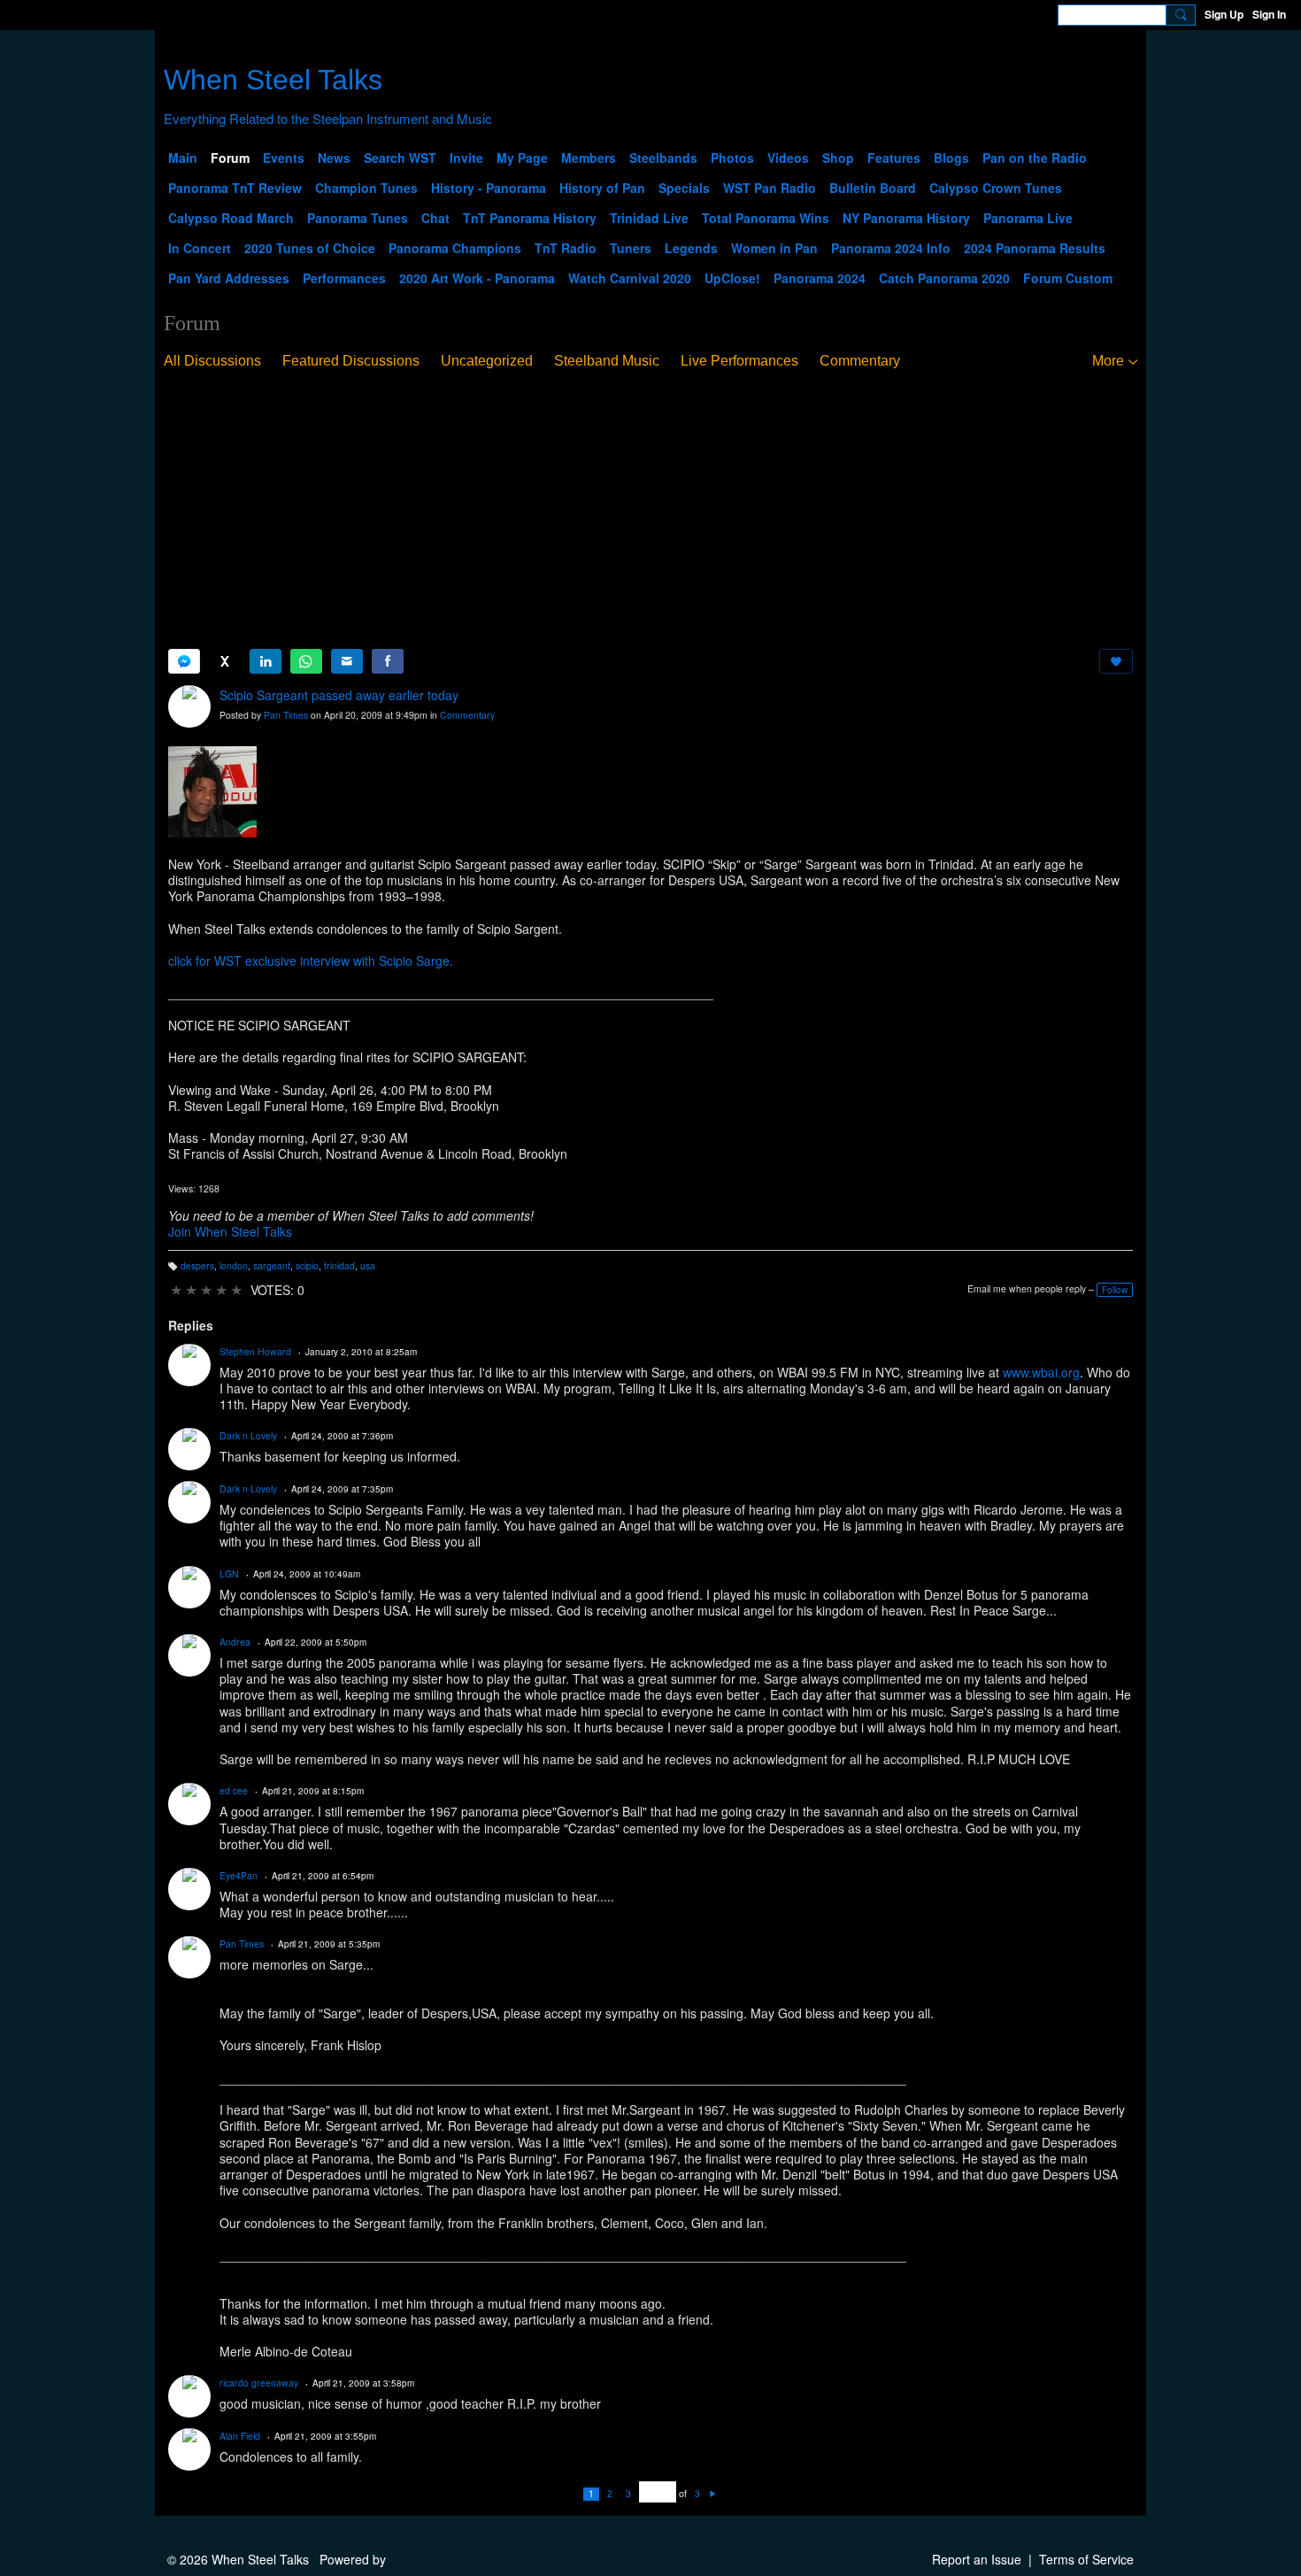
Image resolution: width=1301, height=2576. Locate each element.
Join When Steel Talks (230, 1231)
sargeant (272, 1265)
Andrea (235, 1642)
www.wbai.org (1041, 1372)
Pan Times (286, 715)
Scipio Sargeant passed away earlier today (339, 695)
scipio (307, 1265)
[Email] (347, 661)
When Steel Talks (273, 80)
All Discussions (212, 361)
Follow (1115, 1290)
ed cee (234, 1790)
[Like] (1116, 661)
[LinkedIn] (266, 661)
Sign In (1269, 14)
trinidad (339, 1265)
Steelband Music (607, 361)
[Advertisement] (650, 510)
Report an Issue (977, 2559)
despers (197, 1265)
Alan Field (240, 2436)
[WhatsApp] (306, 661)
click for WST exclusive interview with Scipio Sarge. (311, 960)
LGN (229, 1573)
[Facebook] (388, 661)
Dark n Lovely (248, 1435)
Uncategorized (487, 361)
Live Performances (739, 361)
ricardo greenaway (259, 2383)
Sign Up (1224, 14)
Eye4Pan (239, 1875)
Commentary (860, 361)
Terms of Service (1086, 2559)
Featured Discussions (351, 361)
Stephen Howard (255, 1351)
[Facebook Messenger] (184, 661)
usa (368, 1265)
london (234, 1265)
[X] (225, 661)
